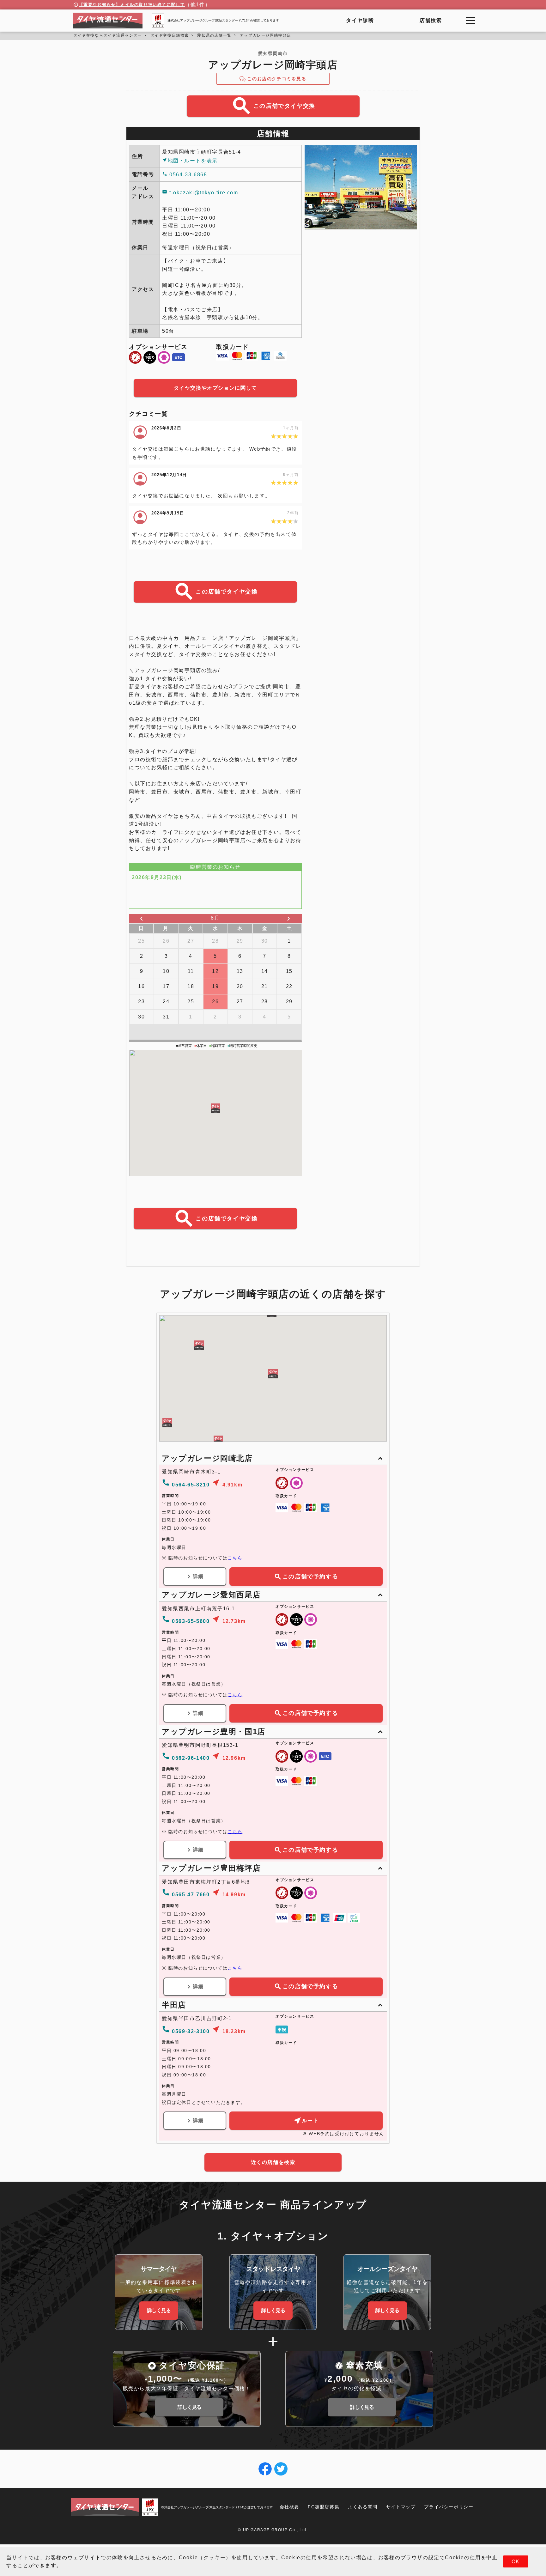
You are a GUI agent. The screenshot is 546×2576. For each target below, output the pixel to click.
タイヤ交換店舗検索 (170, 35)
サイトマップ (401, 2507)
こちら (235, 1558)
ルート (306, 2120)
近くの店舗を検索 (273, 2162)
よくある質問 (363, 2507)
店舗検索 (431, 20)
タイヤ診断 (360, 20)
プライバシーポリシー (449, 2507)
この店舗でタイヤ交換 (273, 106)
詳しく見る (159, 2310)
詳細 (195, 1577)
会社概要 (289, 2507)
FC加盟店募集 (324, 2507)
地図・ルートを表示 (190, 160)
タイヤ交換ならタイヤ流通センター (108, 35)
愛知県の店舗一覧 (214, 35)
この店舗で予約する (306, 1577)
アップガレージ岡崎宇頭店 (266, 35)
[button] (215, 1108)
